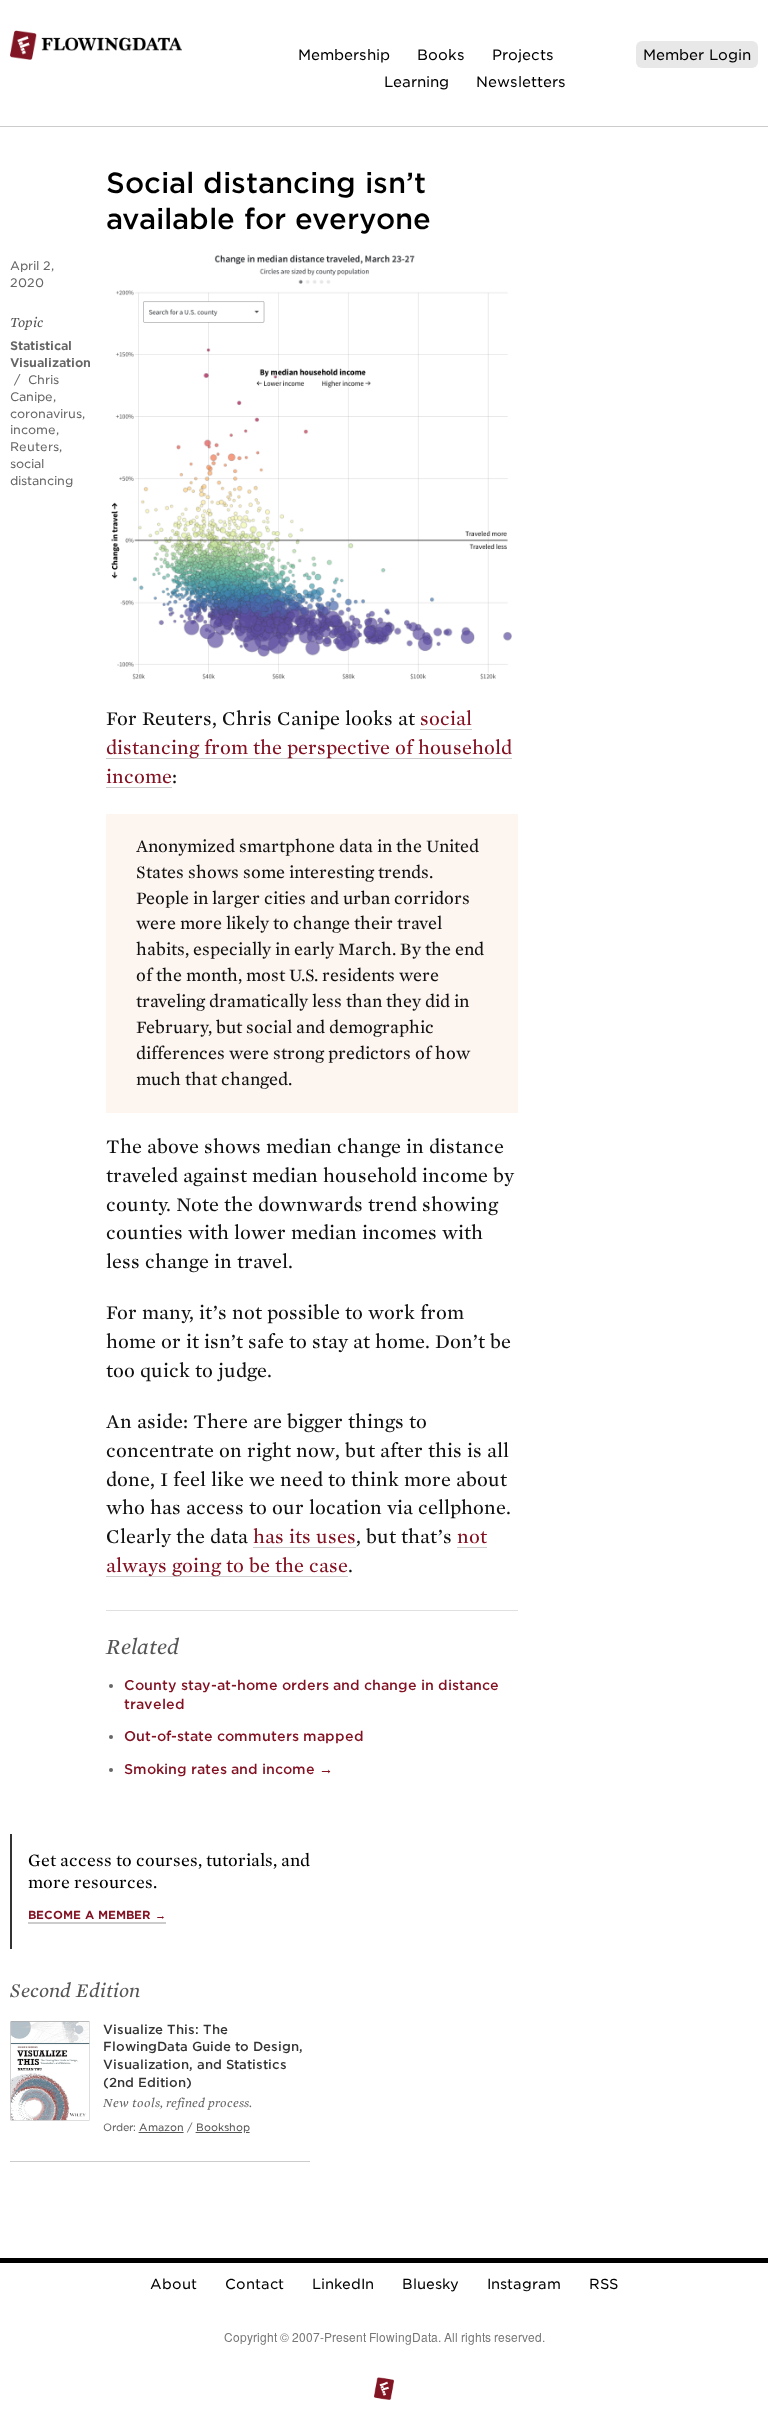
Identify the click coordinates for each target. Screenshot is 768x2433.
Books (441, 54)
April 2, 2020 (32, 274)
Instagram (524, 2284)
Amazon (161, 2127)
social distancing (41, 472)
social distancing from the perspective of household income (309, 747)
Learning (416, 81)
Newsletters (521, 81)
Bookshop (223, 2127)
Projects (523, 54)
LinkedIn (343, 2284)
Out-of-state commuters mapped (244, 1736)
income (33, 429)
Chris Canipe (34, 388)
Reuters (34, 446)
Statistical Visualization (50, 354)
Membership (344, 54)
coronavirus (46, 413)
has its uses (304, 1536)
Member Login (697, 54)
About (173, 2284)
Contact (254, 2284)
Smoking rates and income (228, 1769)
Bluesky (430, 2284)
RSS (603, 2284)
